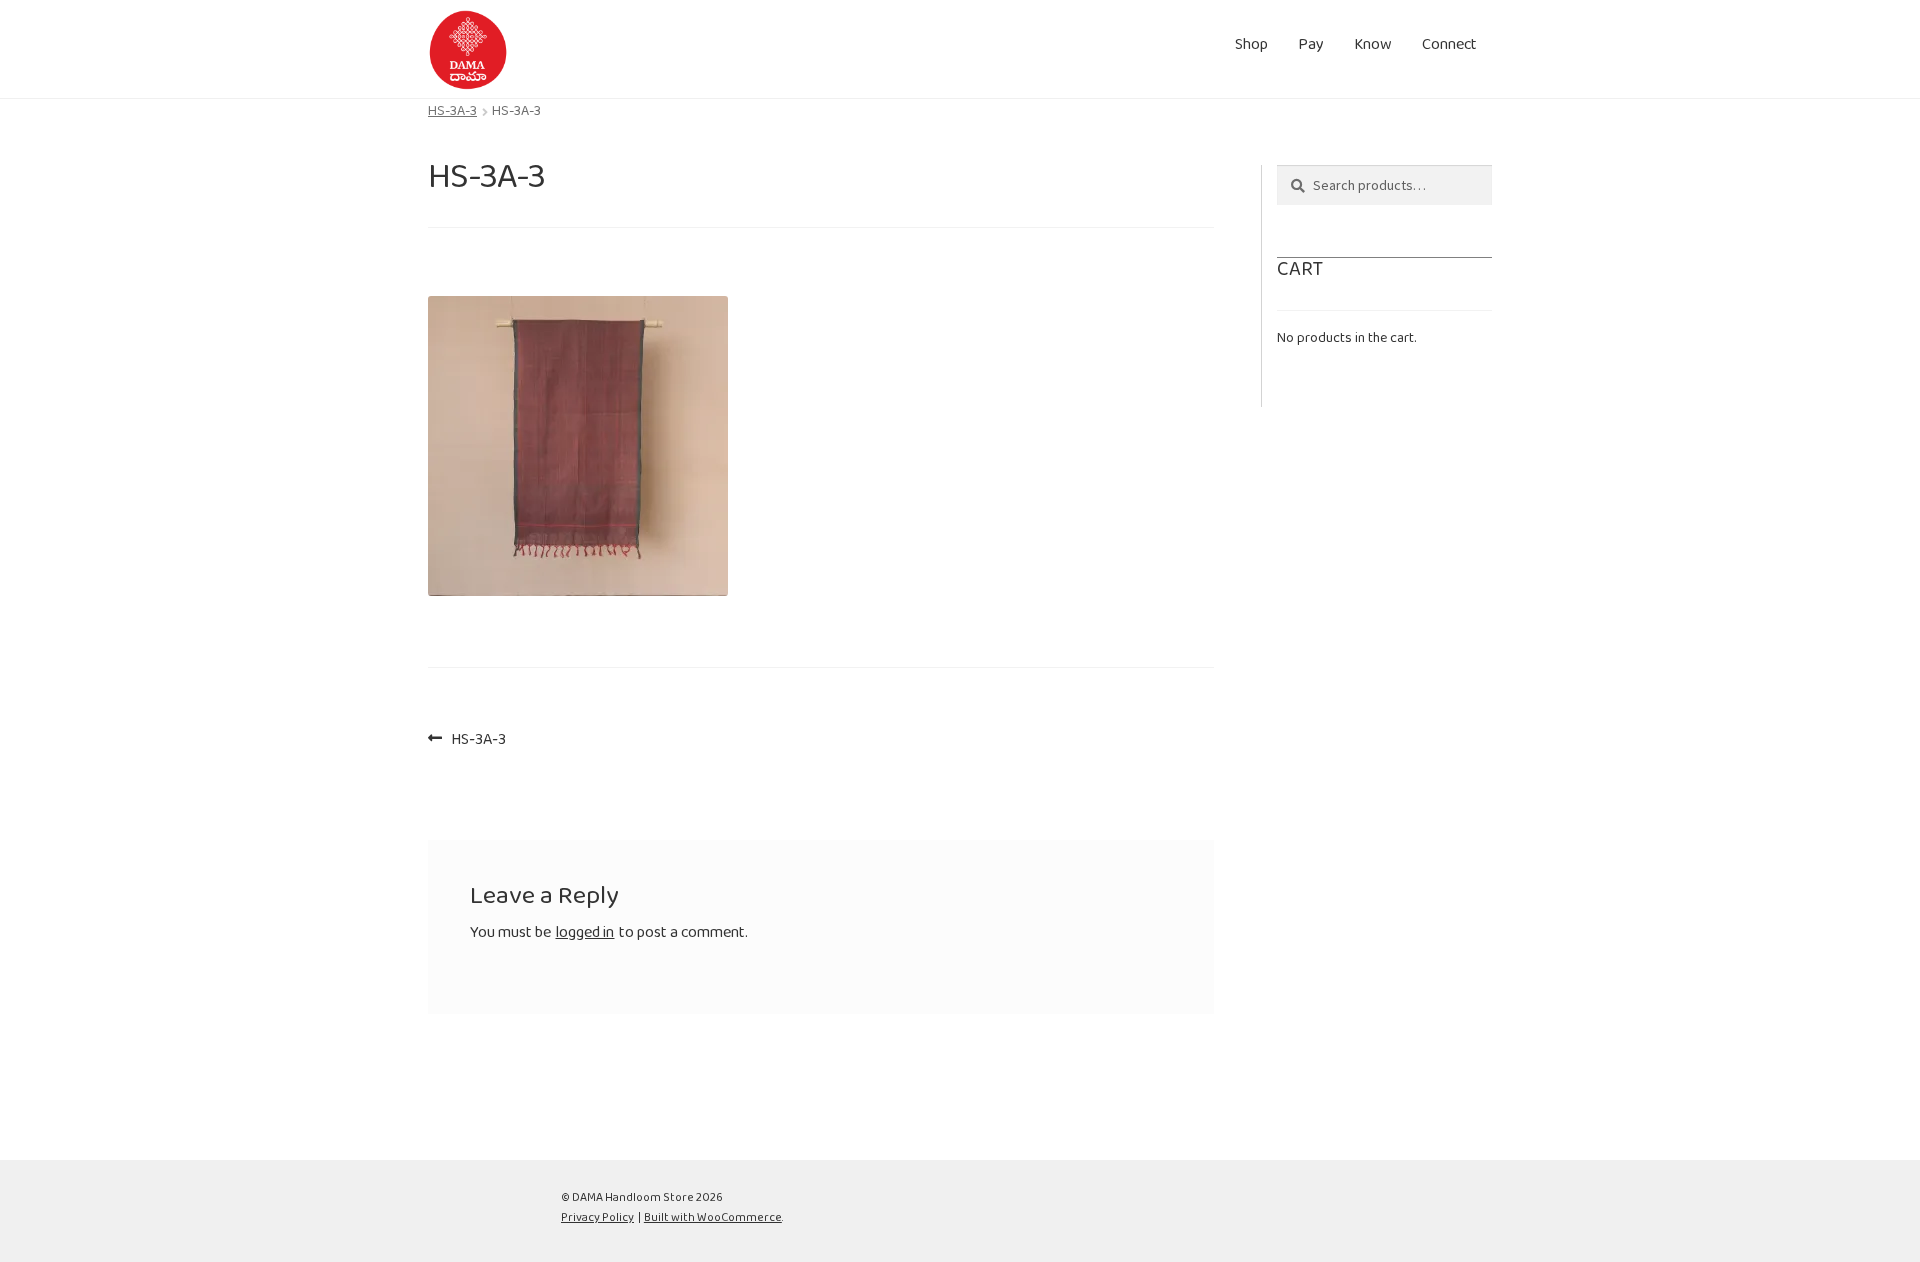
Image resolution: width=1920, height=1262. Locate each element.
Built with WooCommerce (713, 1220)
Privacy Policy (597, 1220)
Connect (1449, 48)
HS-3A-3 (452, 115)
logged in (584, 936)
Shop (1251, 48)
